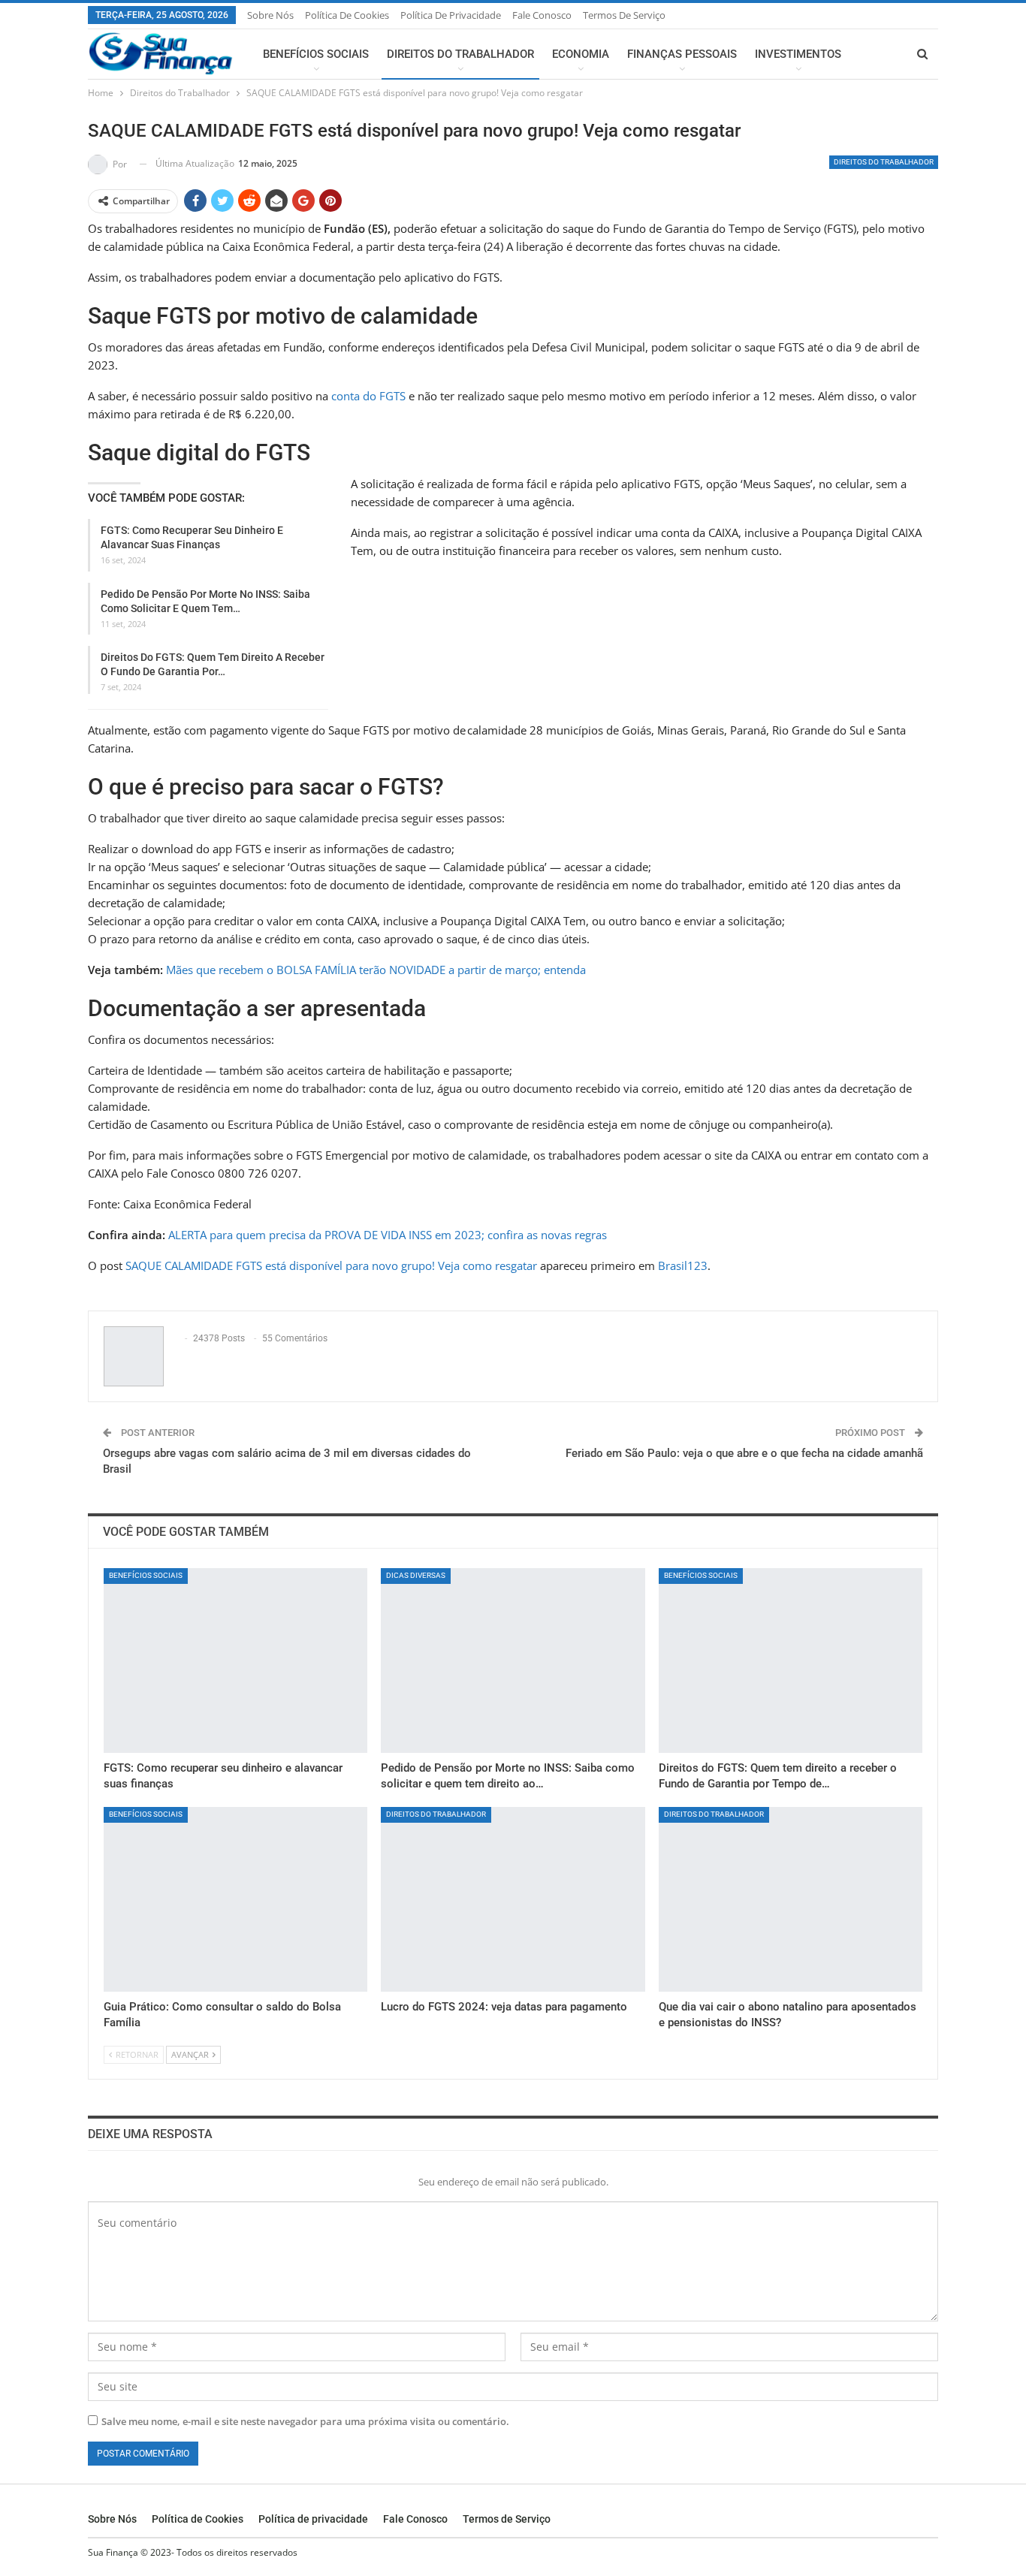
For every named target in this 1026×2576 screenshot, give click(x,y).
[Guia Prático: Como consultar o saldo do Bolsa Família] (235, 1899)
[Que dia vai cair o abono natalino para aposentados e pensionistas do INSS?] (791, 1899)
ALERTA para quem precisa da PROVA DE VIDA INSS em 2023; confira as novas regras (388, 1235)
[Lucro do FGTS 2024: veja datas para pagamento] (513, 1899)
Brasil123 (683, 1265)
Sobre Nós (270, 15)
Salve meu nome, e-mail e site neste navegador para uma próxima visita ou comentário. (305, 2421)
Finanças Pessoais (682, 54)
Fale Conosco (542, 15)
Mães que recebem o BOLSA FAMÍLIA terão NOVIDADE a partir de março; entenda (376, 970)
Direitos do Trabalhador (460, 54)
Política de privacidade (451, 15)
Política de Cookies (347, 15)
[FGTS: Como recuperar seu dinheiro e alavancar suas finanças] (235, 1661)
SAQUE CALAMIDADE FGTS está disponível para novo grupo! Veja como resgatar (331, 1265)
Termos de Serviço (624, 15)
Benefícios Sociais (316, 54)
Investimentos (798, 54)
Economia (581, 54)
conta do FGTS (368, 396)
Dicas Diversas (416, 1575)
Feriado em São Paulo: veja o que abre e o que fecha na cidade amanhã (744, 1453)
